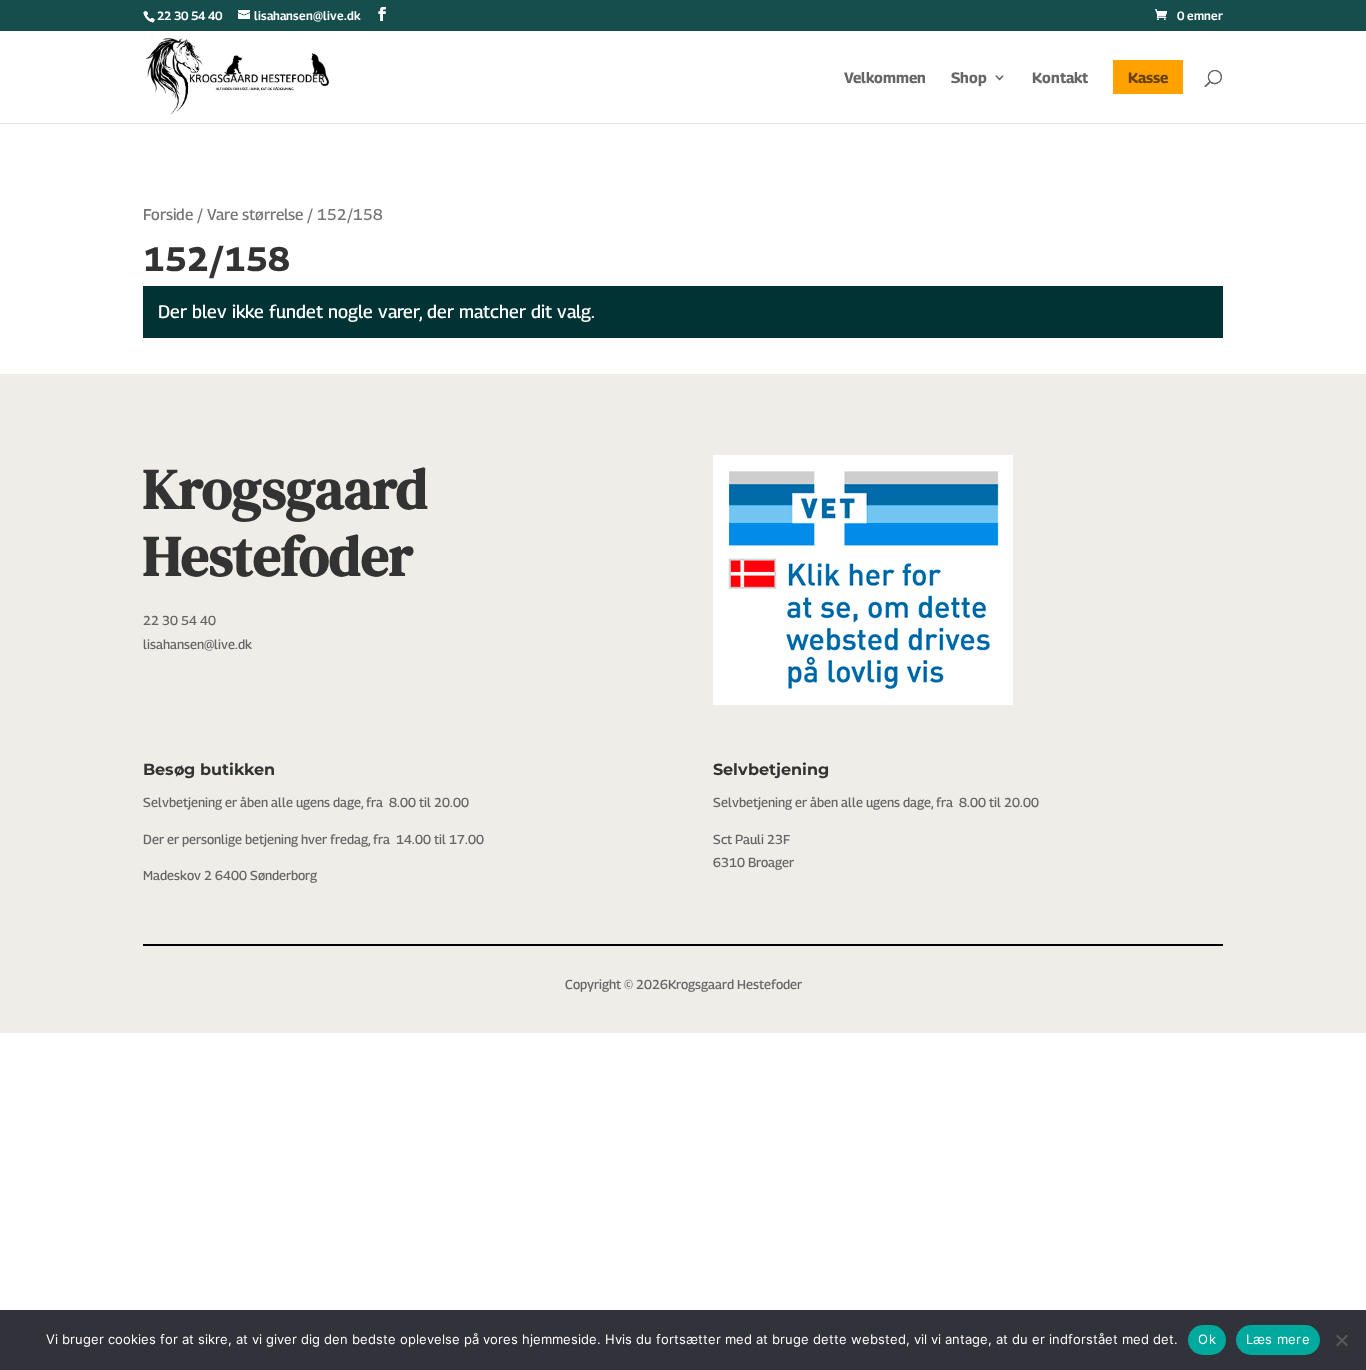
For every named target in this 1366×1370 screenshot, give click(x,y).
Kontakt (1060, 78)
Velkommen (885, 78)
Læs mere (1278, 1339)
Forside (168, 214)
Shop (969, 78)
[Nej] (1341, 1340)
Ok (1207, 1339)
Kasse (1148, 77)
